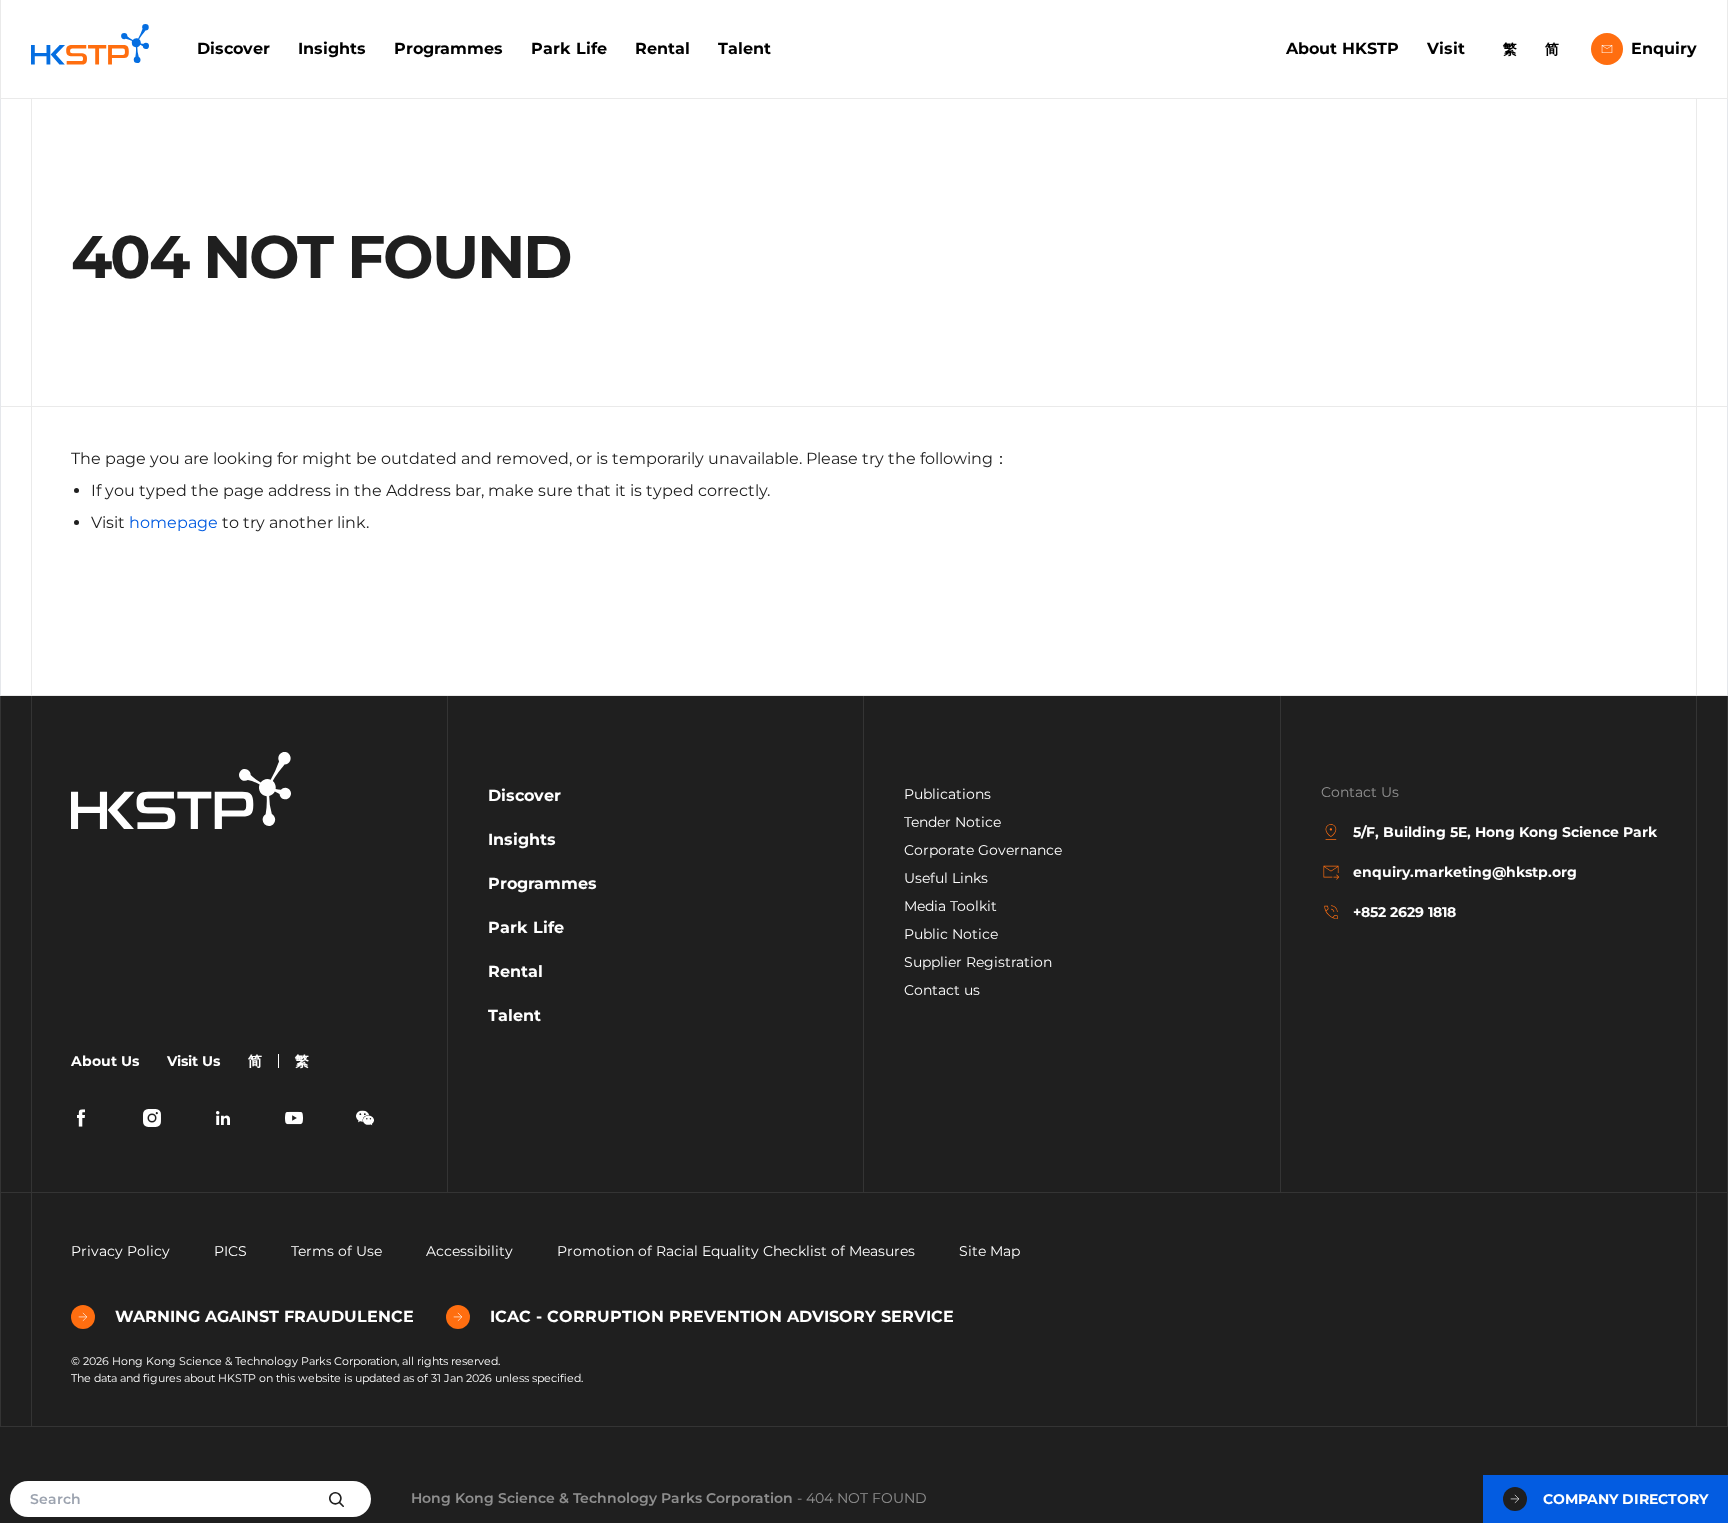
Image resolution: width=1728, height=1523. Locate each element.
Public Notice (951, 934)
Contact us (942, 990)
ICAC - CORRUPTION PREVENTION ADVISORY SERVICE (722, 1316)
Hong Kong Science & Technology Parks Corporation (602, 1498)
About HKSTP (1342, 48)
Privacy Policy (120, 1251)
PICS (230, 1251)
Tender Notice (952, 822)
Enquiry (1664, 48)
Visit (1446, 48)
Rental (662, 48)
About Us (105, 1061)
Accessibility (469, 1251)
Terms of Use (336, 1251)
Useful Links (946, 878)
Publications (947, 794)
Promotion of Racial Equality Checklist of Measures (736, 1251)
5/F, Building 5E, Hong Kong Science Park (1505, 832)
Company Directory (1625, 1499)
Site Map (989, 1251)
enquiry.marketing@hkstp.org (1465, 872)
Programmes (448, 48)
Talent (744, 48)
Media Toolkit (950, 906)
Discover (233, 48)
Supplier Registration (978, 962)
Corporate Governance (983, 850)
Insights (332, 48)
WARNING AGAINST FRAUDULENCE (264, 1316)
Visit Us (193, 1061)
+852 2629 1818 (1404, 912)
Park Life (569, 48)
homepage (173, 522)
